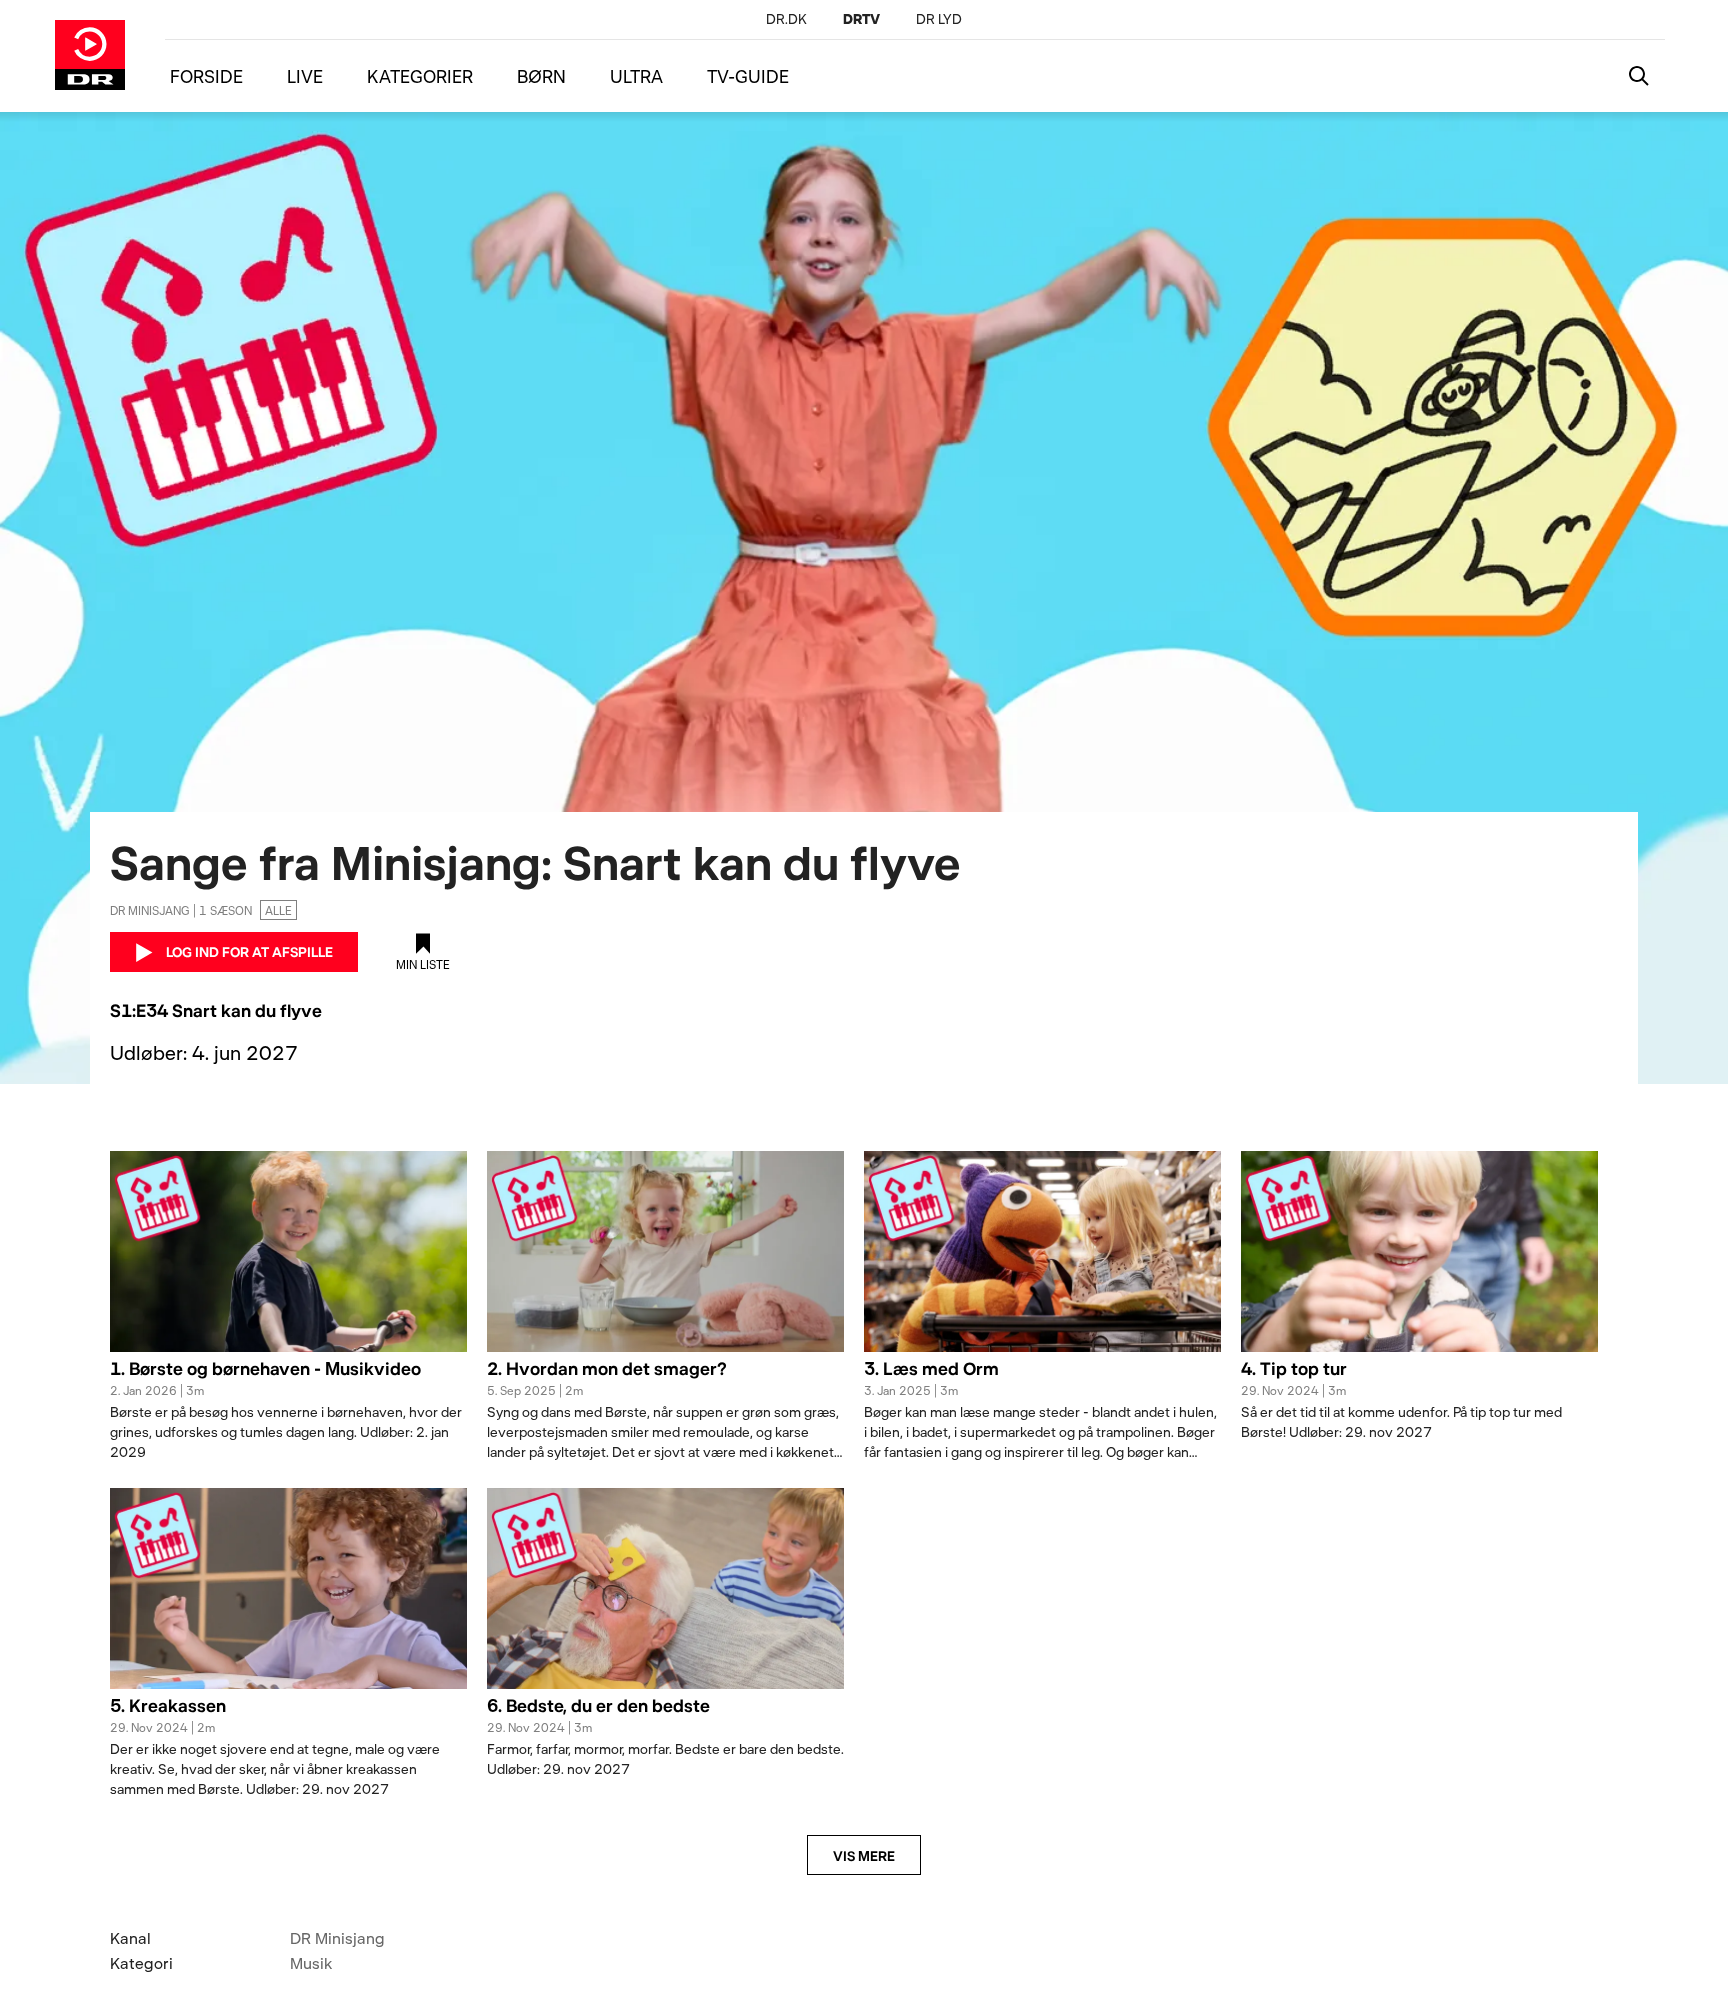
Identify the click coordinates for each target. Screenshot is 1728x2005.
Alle (278, 910)
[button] (288, 1380)
